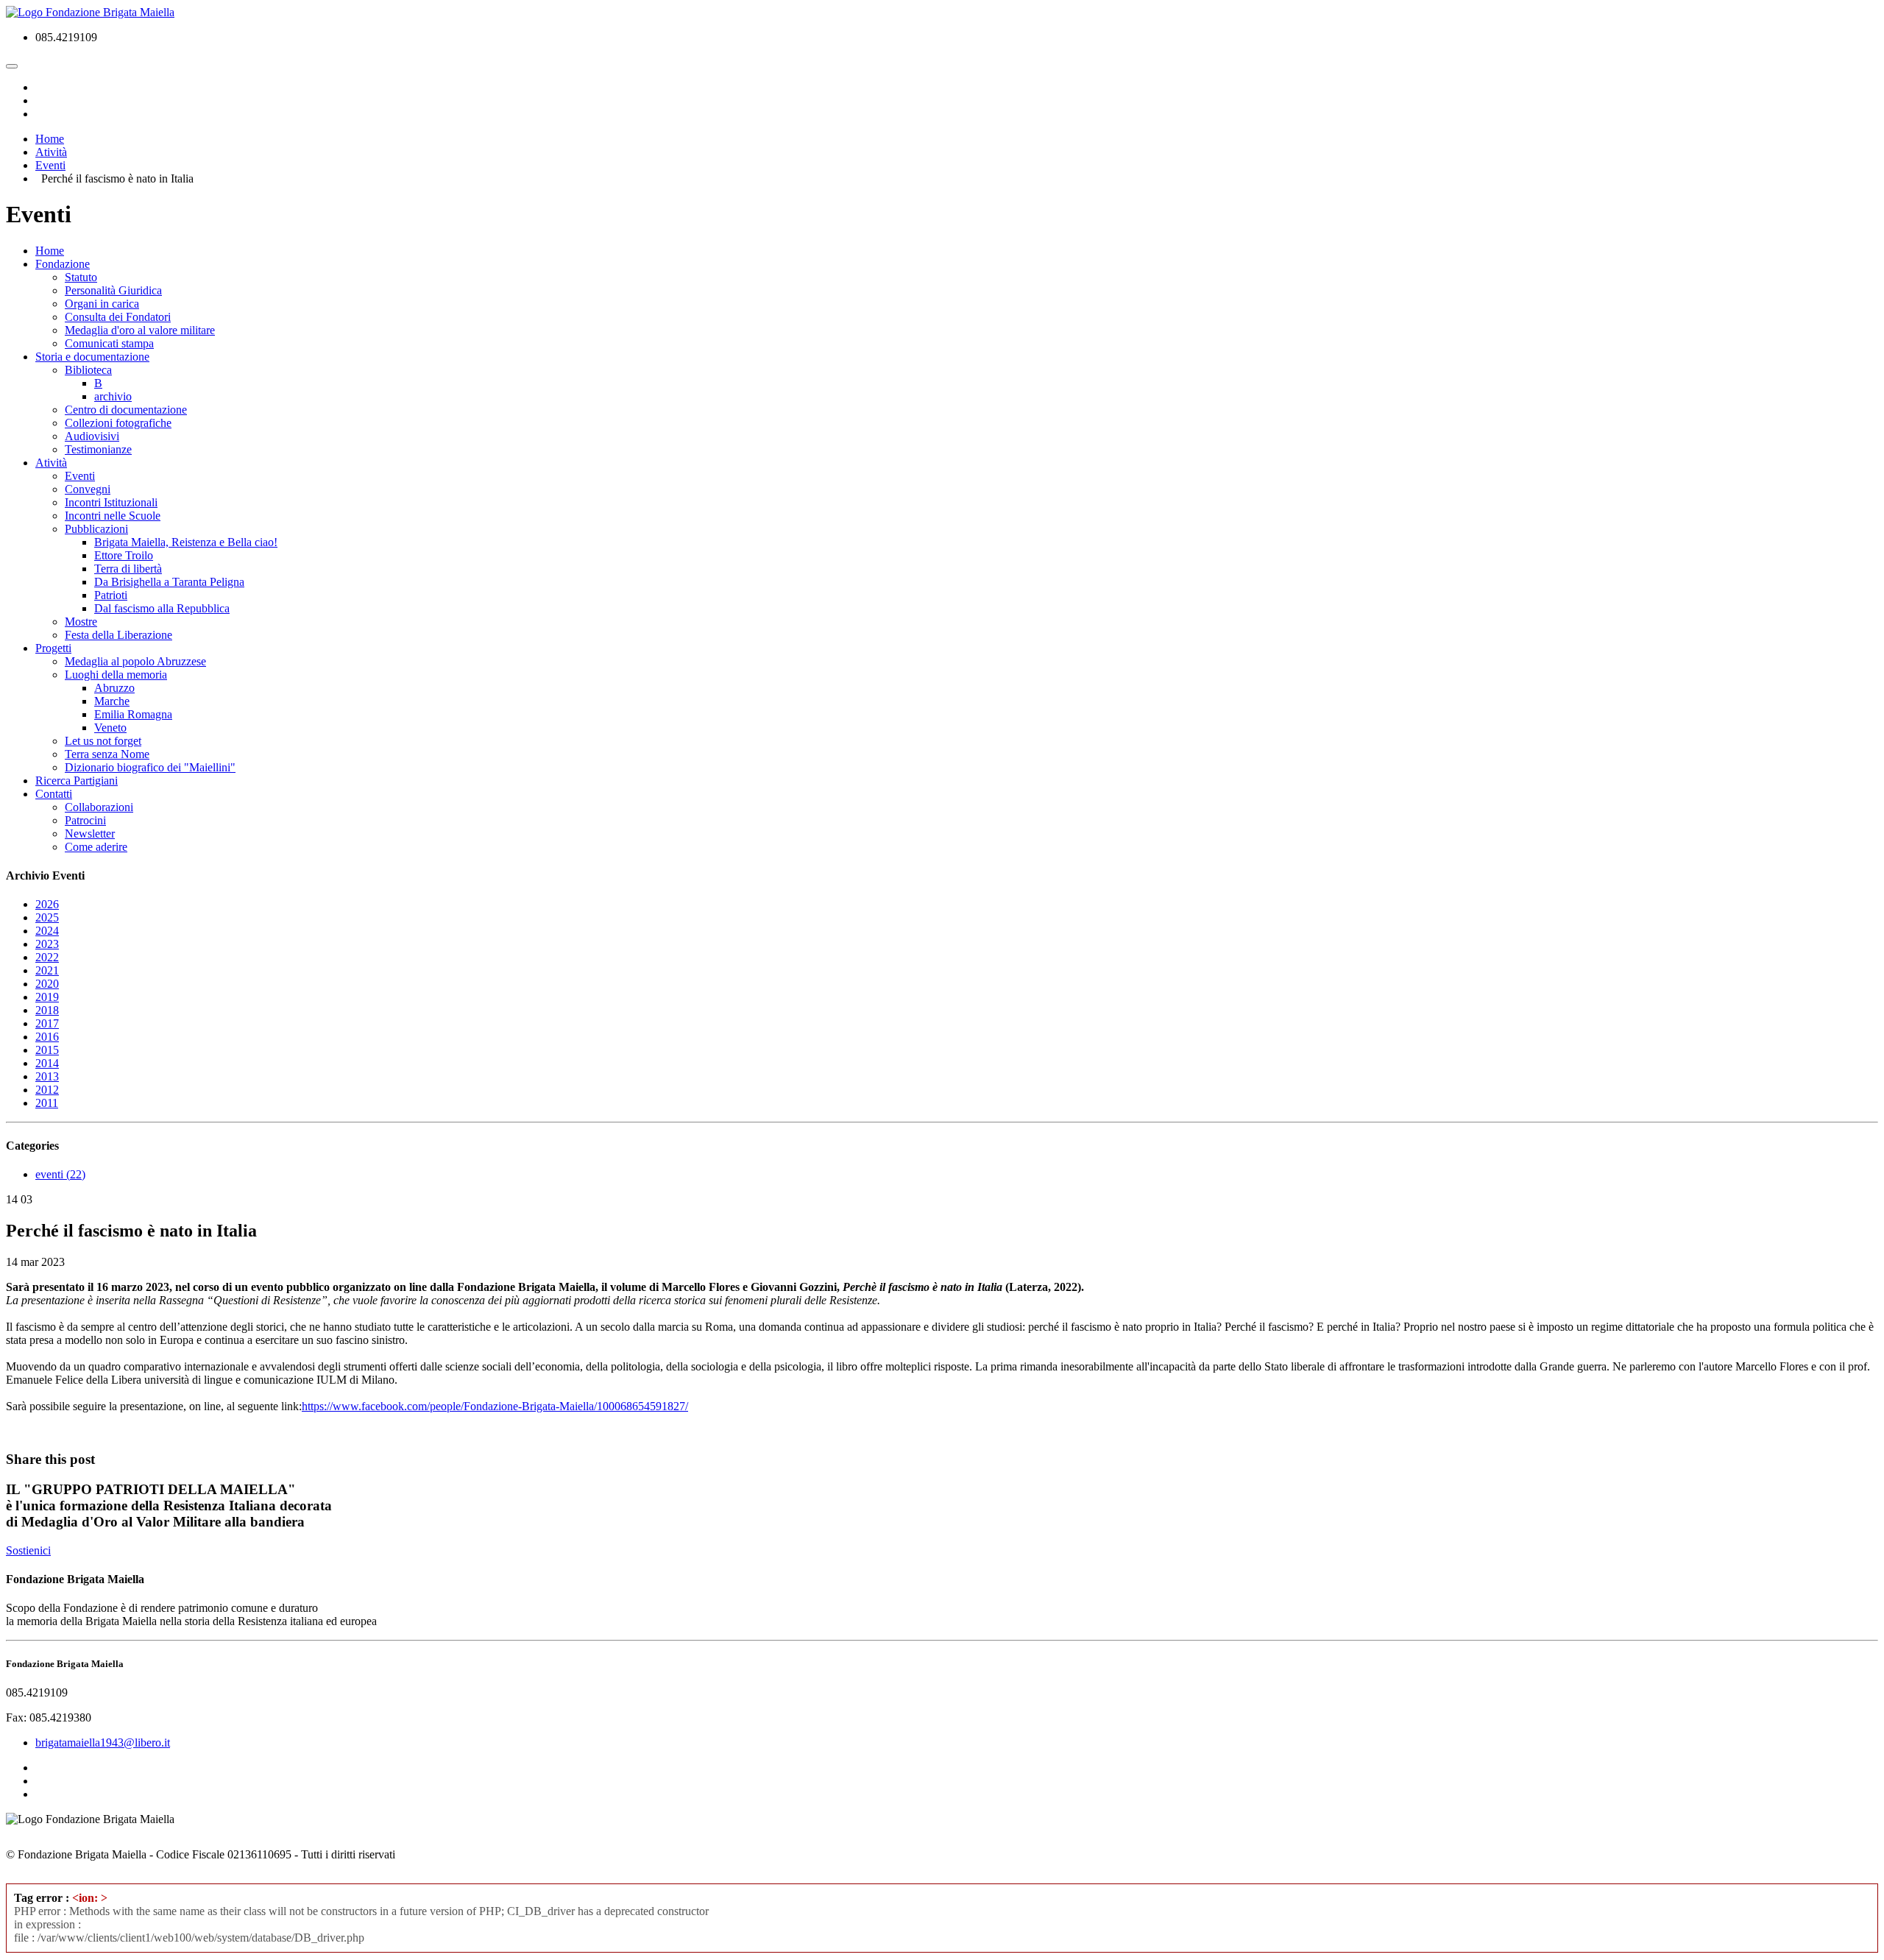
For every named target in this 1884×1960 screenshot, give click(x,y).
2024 (47, 931)
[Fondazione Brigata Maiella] (90, 12)
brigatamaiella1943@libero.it (103, 1743)
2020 (47, 984)
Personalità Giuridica (113, 290)
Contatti (54, 794)
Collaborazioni (99, 807)
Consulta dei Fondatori (118, 317)
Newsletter (90, 834)
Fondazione (63, 264)
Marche (112, 701)
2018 (47, 1010)
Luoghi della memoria (116, 675)
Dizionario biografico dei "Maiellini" (150, 767)
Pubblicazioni (96, 529)
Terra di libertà (128, 569)
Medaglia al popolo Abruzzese (135, 661)
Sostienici (28, 1550)
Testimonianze (98, 449)
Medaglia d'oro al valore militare (140, 330)
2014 (47, 1063)
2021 (47, 970)
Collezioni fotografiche (118, 423)
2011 (47, 1103)
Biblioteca (88, 370)
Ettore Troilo (124, 555)
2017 (47, 1023)
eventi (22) (60, 1174)
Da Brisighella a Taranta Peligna (169, 582)
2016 (47, 1037)
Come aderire (96, 847)
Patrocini (85, 820)
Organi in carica (102, 304)
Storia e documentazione (92, 357)
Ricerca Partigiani (77, 781)
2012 (47, 1090)
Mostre (81, 622)
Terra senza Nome (107, 754)
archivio (113, 396)
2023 (47, 944)
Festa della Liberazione (118, 635)
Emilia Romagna (133, 714)
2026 (47, 904)
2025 (47, 917)
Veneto (110, 728)
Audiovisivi (92, 436)
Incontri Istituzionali (111, 502)
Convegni (88, 489)
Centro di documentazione (126, 410)
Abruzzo (114, 688)
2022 (47, 957)
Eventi (80, 476)
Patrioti (111, 595)
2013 (47, 1076)
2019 (47, 997)
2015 (47, 1050)
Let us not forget (103, 741)
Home (50, 251)
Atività (51, 463)
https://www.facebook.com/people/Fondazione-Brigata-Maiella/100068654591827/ (495, 1406)
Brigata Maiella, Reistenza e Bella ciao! (186, 542)
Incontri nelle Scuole (113, 516)
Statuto (81, 277)
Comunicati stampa (109, 343)
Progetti (53, 648)
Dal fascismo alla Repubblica (162, 608)
